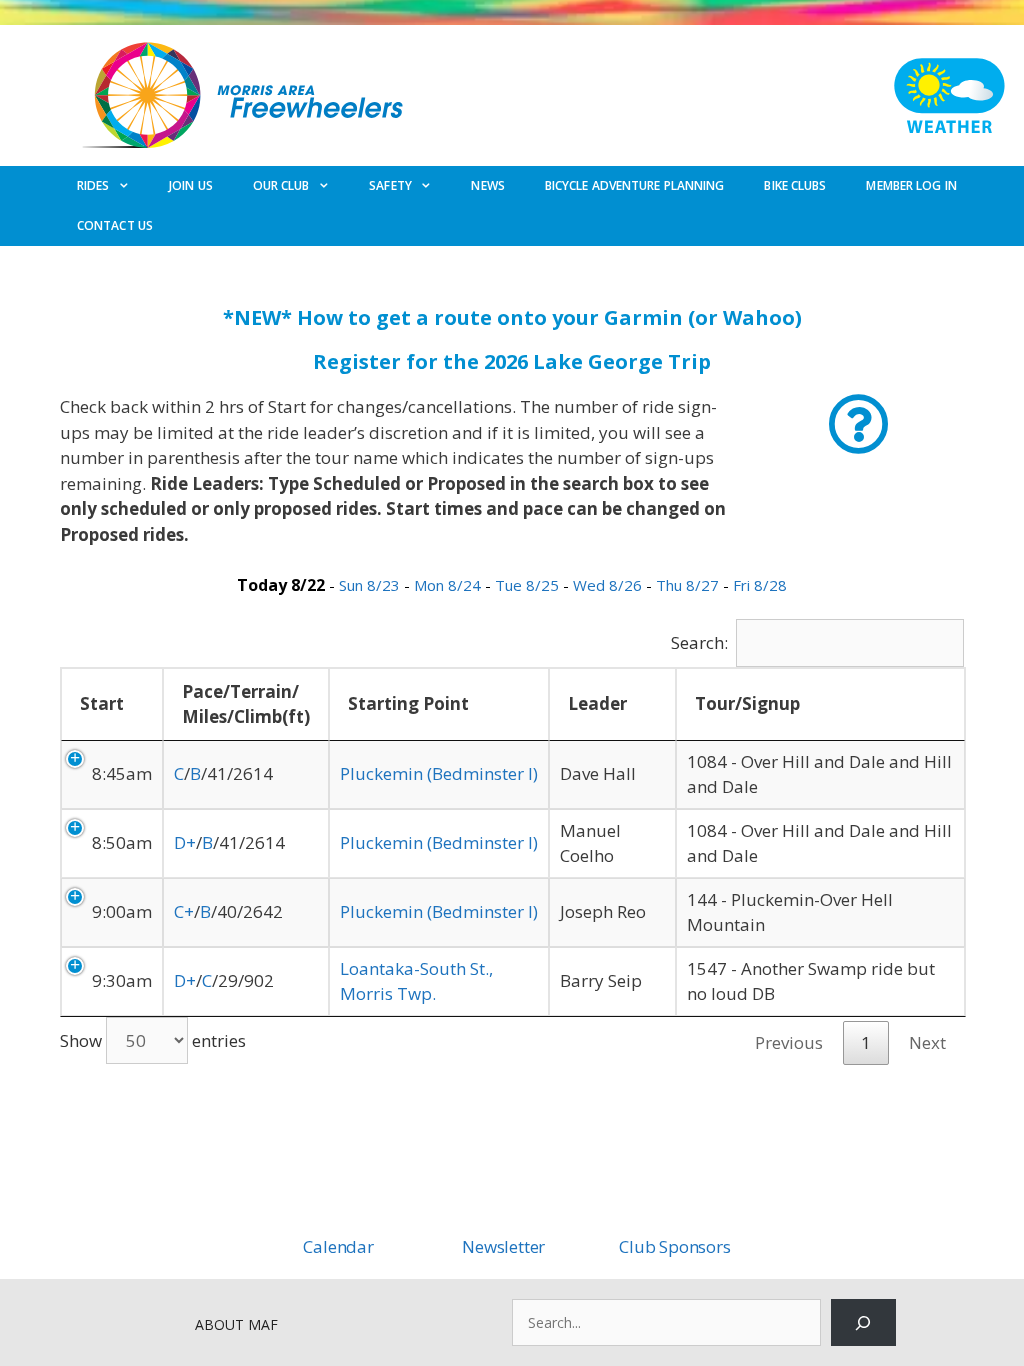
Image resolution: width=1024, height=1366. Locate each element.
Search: (699, 642)
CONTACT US (115, 225)
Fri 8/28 (760, 585)
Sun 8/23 (371, 585)
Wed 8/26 (609, 585)
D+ (185, 842)
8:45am (122, 773)
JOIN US (191, 185)
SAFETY (390, 185)
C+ (184, 911)
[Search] (863, 1322)
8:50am (122, 842)
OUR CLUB (281, 185)
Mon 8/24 (449, 585)
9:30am (122, 980)
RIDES (93, 185)
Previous (789, 1042)
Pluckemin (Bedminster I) (439, 773)
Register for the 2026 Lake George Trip (512, 361)
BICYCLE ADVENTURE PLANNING (635, 185)
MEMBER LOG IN (911, 185)
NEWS (487, 185)
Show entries (153, 1040)
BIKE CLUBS (795, 185)
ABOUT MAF (236, 1324)
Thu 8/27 (689, 585)
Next (927, 1042)
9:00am (122, 911)
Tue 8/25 (529, 585)
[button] (858, 424)
